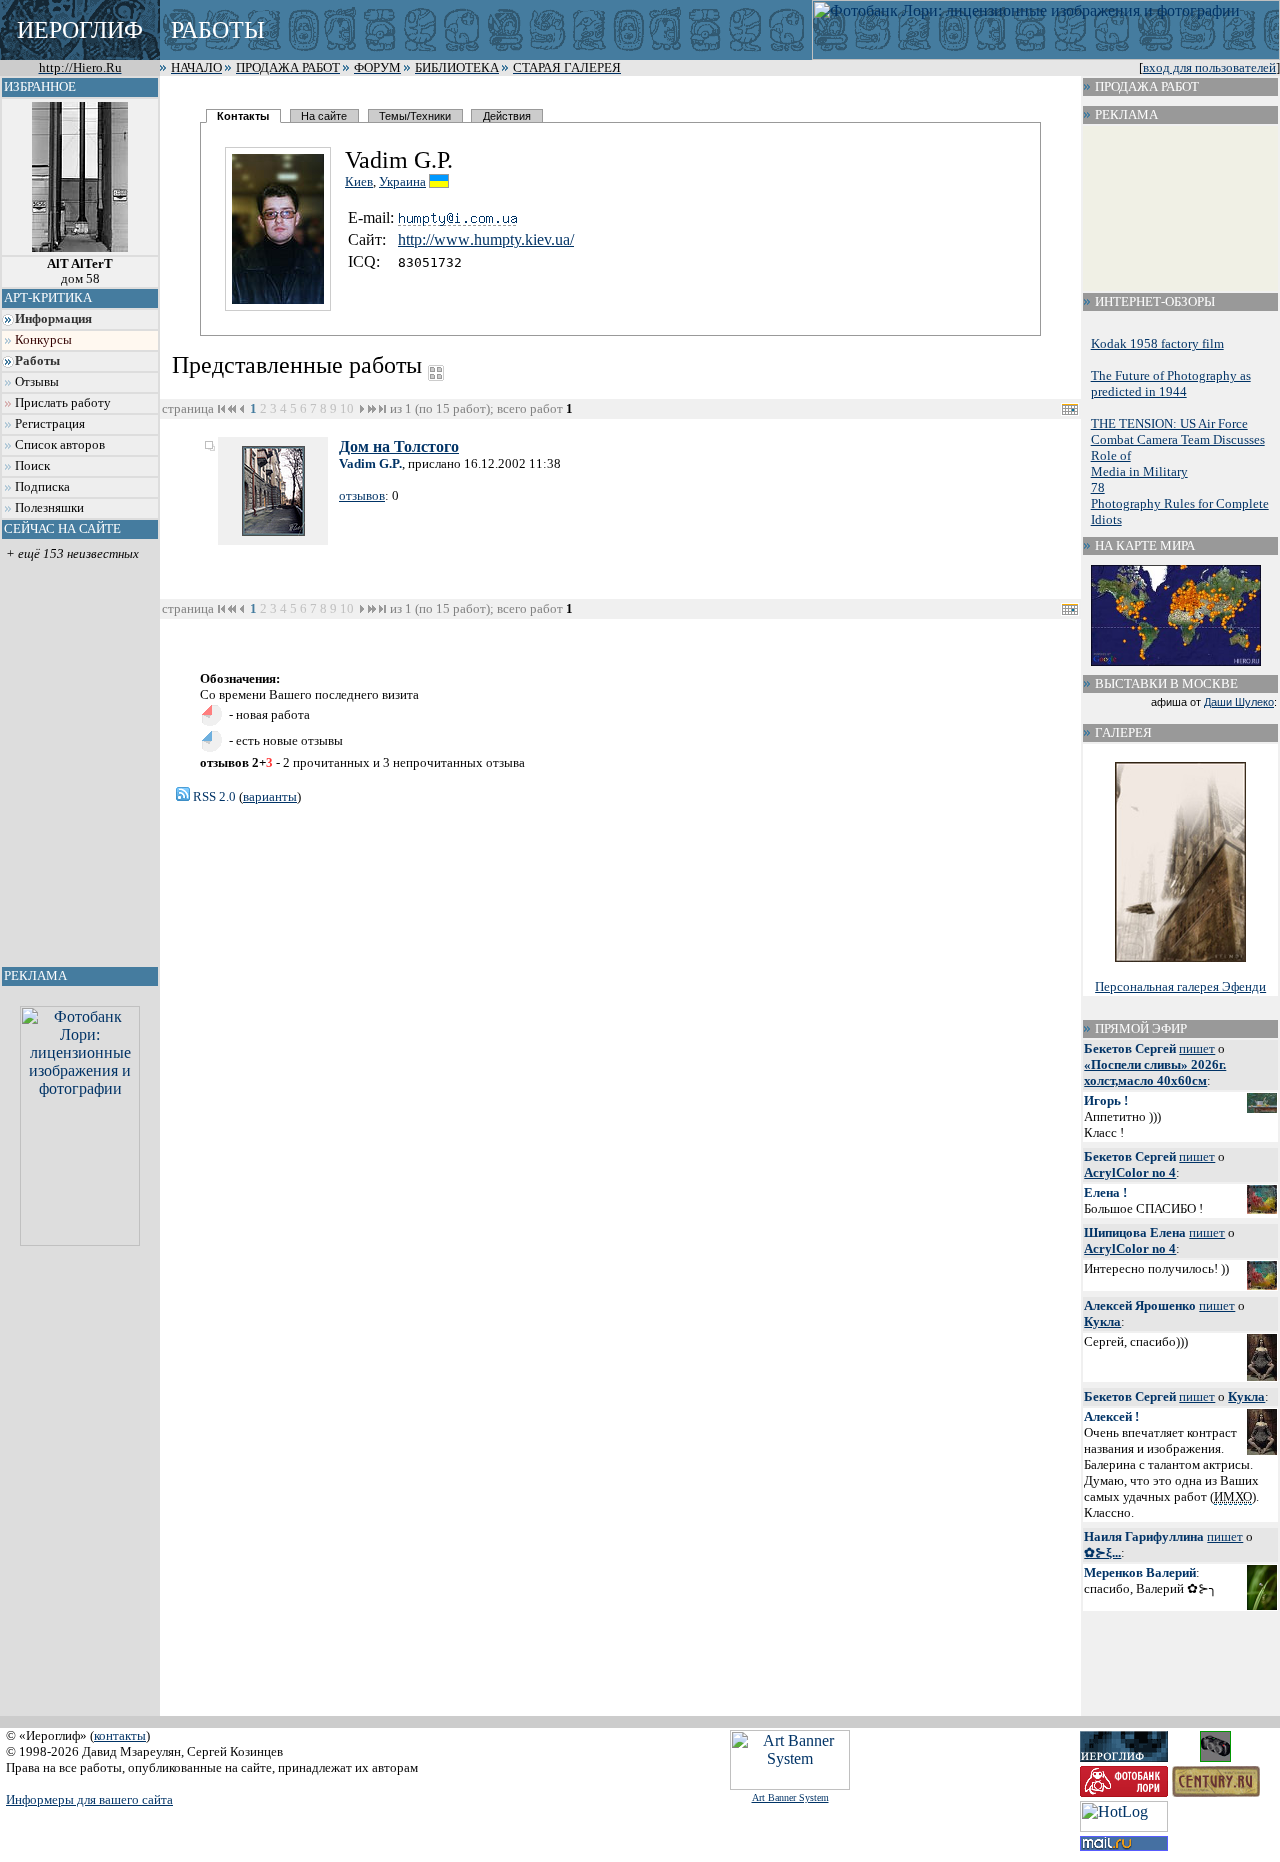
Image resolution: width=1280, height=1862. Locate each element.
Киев (359, 181)
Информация (53, 319)
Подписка (42, 487)
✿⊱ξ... (1102, 1552)
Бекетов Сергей (1130, 1048)
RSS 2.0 (213, 796)
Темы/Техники (415, 116)
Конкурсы (43, 340)
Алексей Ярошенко (1140, 1305)
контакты (120, 1735)
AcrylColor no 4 (1130, 1172)
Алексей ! (1111, 1416)
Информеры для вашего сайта (89, 1799)
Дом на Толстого (399, 446)
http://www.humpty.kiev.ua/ (486, 239)
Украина (402, 181)
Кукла (1102, 1321)
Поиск (32, 466)
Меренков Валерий (1140, 1572)
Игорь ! (1106, 1100)
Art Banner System (790, 1797)
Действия (507, 116)
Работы (37, 361)
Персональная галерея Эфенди (1180, 986)
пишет (1197, 1048)
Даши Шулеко (1239, 702)
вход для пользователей (1209, 68)
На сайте (324, 116)
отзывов (362, 495)
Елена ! (1105, 1192)
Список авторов (60, 445)
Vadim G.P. (370, 463)
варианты (270, 796)
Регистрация (50, 424)
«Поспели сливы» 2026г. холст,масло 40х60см (1155, 1072)
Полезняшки (49, 508)
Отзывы (37, 382)
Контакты (243, 116)
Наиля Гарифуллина (1144, 1536)
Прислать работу (63, 403)
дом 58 (80, 271)
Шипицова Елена (1135, 1232)
